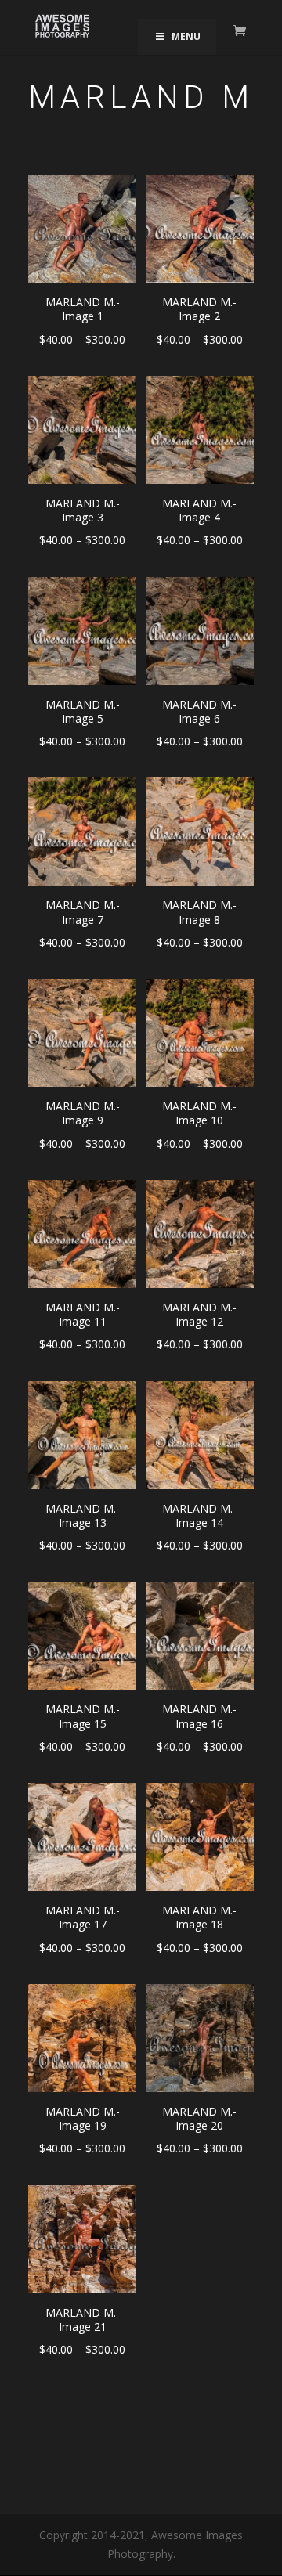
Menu (186, 36)
